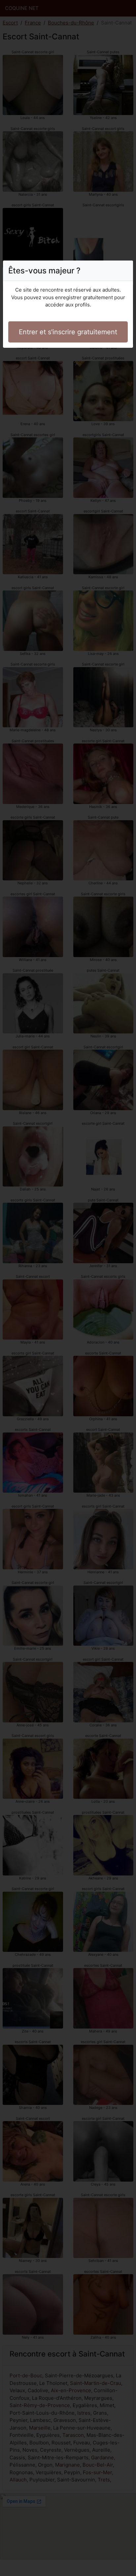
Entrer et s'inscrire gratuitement (68, 332)
